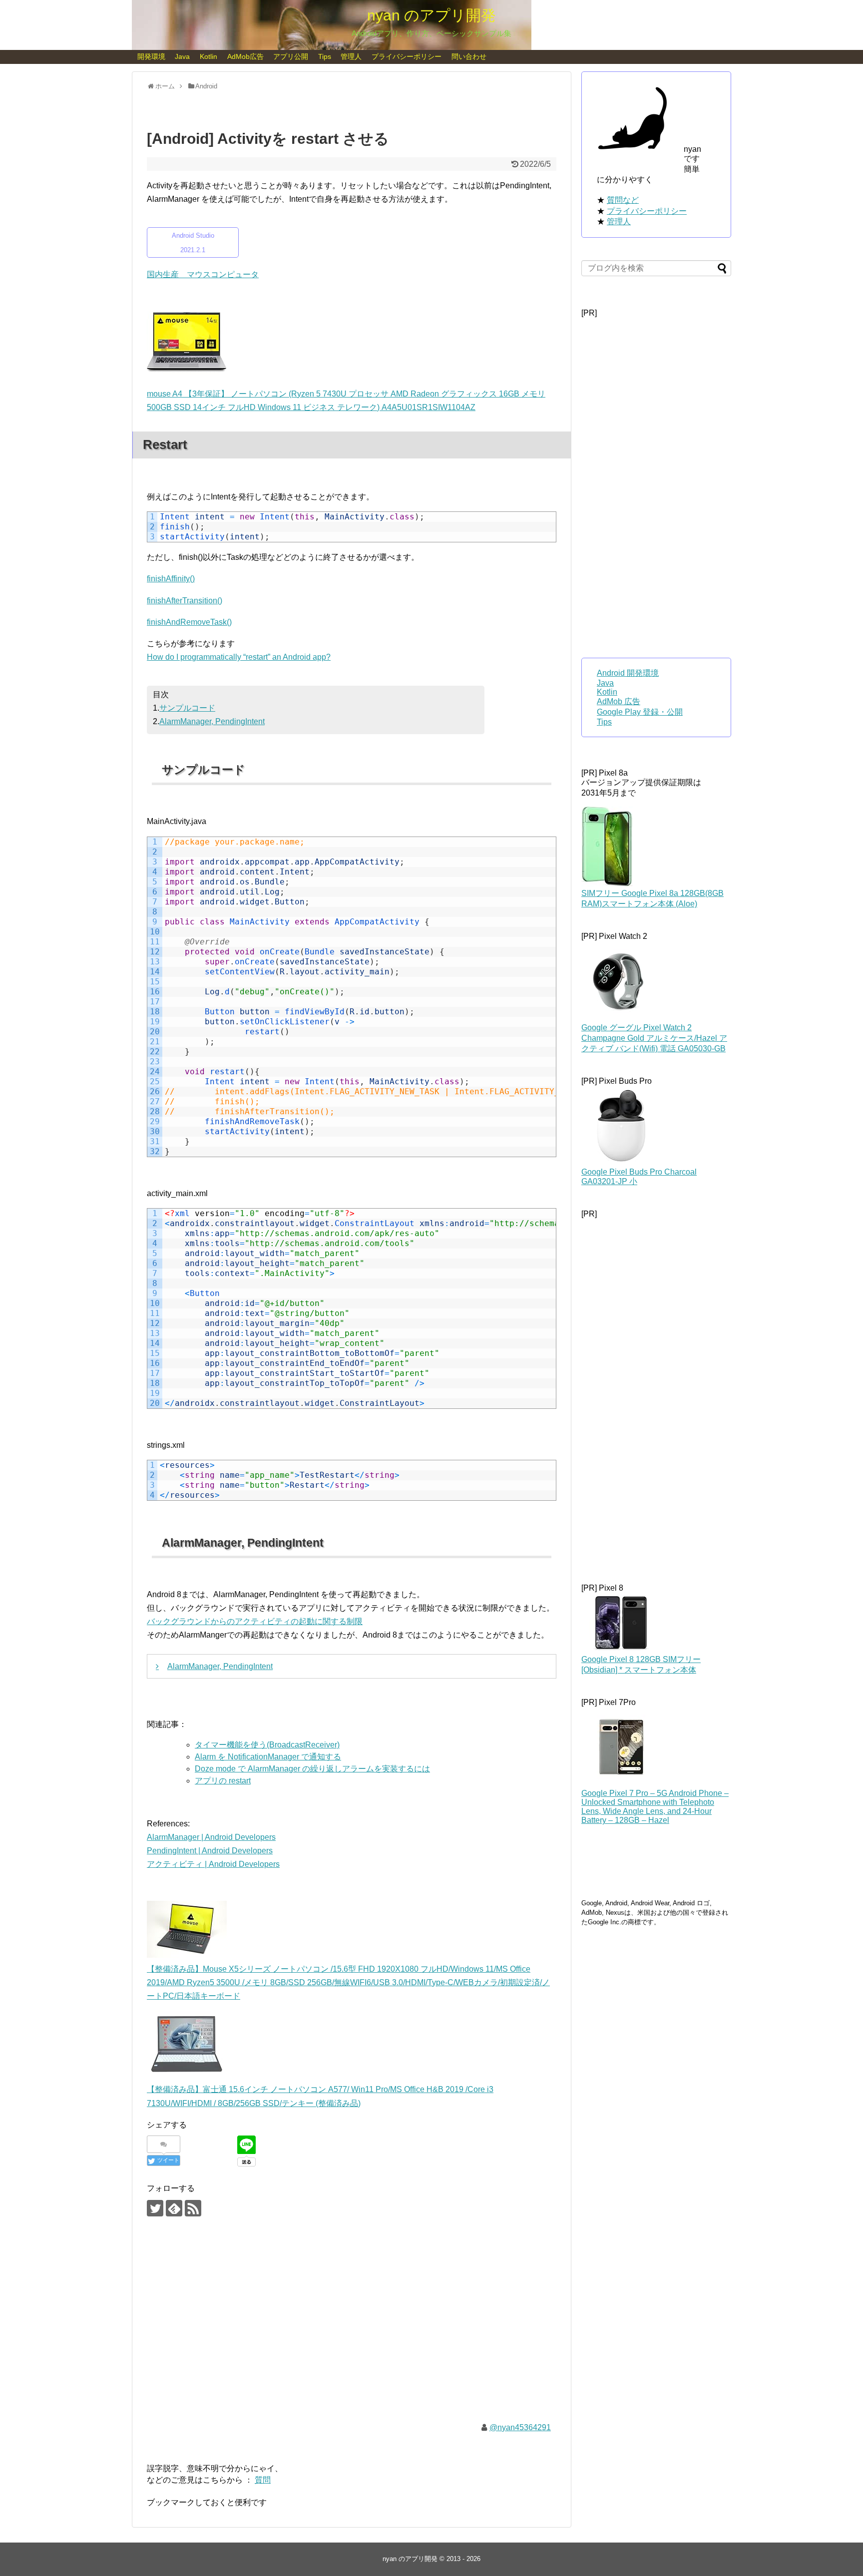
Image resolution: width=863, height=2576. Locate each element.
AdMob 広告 (619, 701)
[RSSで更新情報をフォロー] (193, 2208)
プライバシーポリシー (407, 56)
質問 (263, 2480)
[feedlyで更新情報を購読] (174, 2208)
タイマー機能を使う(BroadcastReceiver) (267, 1745)
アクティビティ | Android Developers (213, 1864)
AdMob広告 (245, 56)
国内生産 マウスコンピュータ (203, 274)
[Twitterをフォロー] (155, 2208)
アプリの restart (223, 1781)
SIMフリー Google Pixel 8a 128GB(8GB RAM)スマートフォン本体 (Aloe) (652, 898)
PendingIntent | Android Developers (210, 1851)
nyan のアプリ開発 (431, 15)
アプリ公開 (291, 56)
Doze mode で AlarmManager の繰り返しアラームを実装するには (312, 1769)
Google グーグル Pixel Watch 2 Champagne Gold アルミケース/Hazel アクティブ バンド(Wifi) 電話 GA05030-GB (654, 1038)
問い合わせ (469, 56)
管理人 (351, 56)
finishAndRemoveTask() (189, 622)
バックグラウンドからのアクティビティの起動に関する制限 (255, 1621)
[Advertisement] (352, 2327)
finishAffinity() (171, 579)
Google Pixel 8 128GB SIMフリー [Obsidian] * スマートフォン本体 (641, 1665)
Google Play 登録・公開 (640, 712)
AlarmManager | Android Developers (211, 1837)
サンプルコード (187, 708)
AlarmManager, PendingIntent (212, 721)
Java (182, 56)
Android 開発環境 (628, 673)
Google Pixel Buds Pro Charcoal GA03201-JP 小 (639, 1177)
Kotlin (209, 56)
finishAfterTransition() (185, 601)
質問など (623, 200)
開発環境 (151, 56)
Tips (325, 56)
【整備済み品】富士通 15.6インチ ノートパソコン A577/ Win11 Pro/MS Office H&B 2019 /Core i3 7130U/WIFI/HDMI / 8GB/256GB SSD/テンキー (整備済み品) (320, 2096)
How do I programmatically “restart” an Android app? (239, 657)
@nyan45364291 (520, 2427)
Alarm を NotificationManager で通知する (268, 1757)
